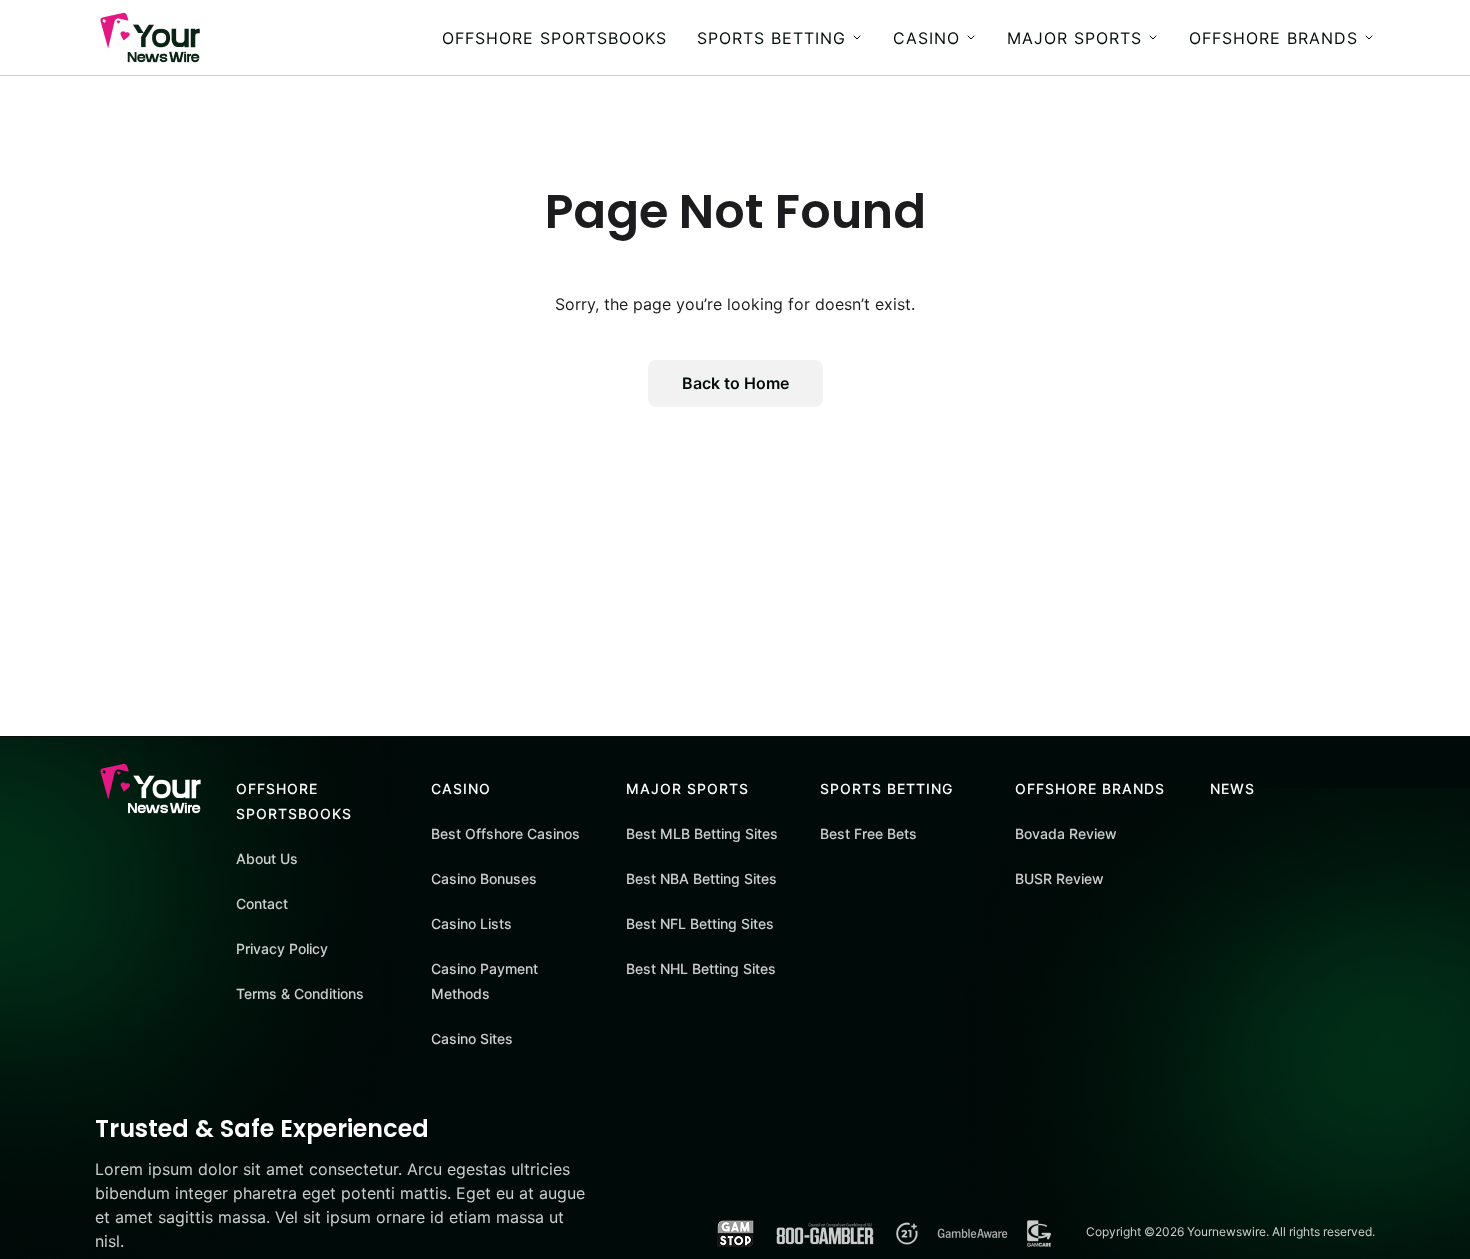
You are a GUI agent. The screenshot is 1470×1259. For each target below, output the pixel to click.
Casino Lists (471, 923)
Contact (262, 903)
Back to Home (735, 383)
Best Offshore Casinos (505, 833)
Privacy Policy (282, 948)
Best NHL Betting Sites (701, 968)
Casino (926, 38)
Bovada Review (1066, 833)
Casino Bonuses (484, 878)
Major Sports (1074, 38)
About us (267, 858)
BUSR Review (1059, 878)
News (1232, 788)
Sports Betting (771, 38)
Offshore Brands (1273, 38)
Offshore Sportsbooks (554, 38)
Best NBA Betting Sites (701, 878)
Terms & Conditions (300, 993)
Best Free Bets (868, 833)
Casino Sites (472, 1038)
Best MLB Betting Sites (702, 833)
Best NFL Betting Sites (700, 923)
